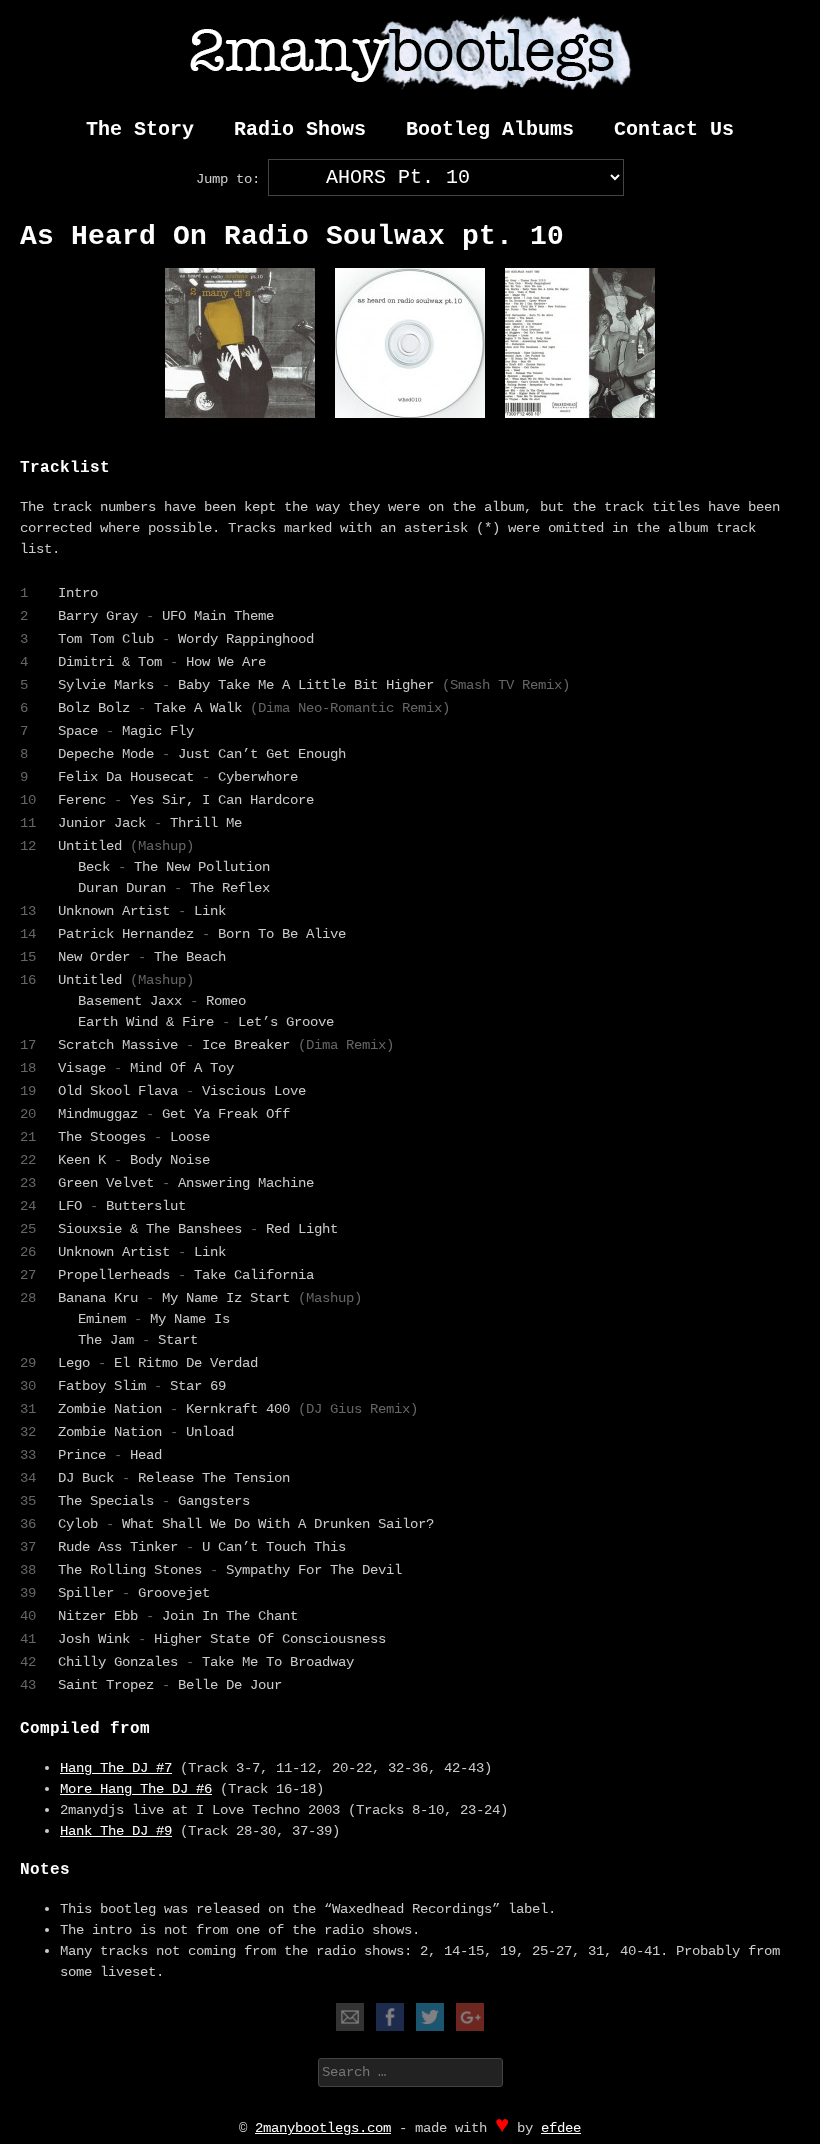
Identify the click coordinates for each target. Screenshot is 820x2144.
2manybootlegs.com (323, 2128)
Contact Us (674, 129)
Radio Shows (300, 129)
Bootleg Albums (490, 129)
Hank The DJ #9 (116, 1831)
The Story (140, 129)
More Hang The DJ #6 (136, 1789)
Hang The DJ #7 (116, 1768)
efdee (561, 2128)
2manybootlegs (410, 54)
